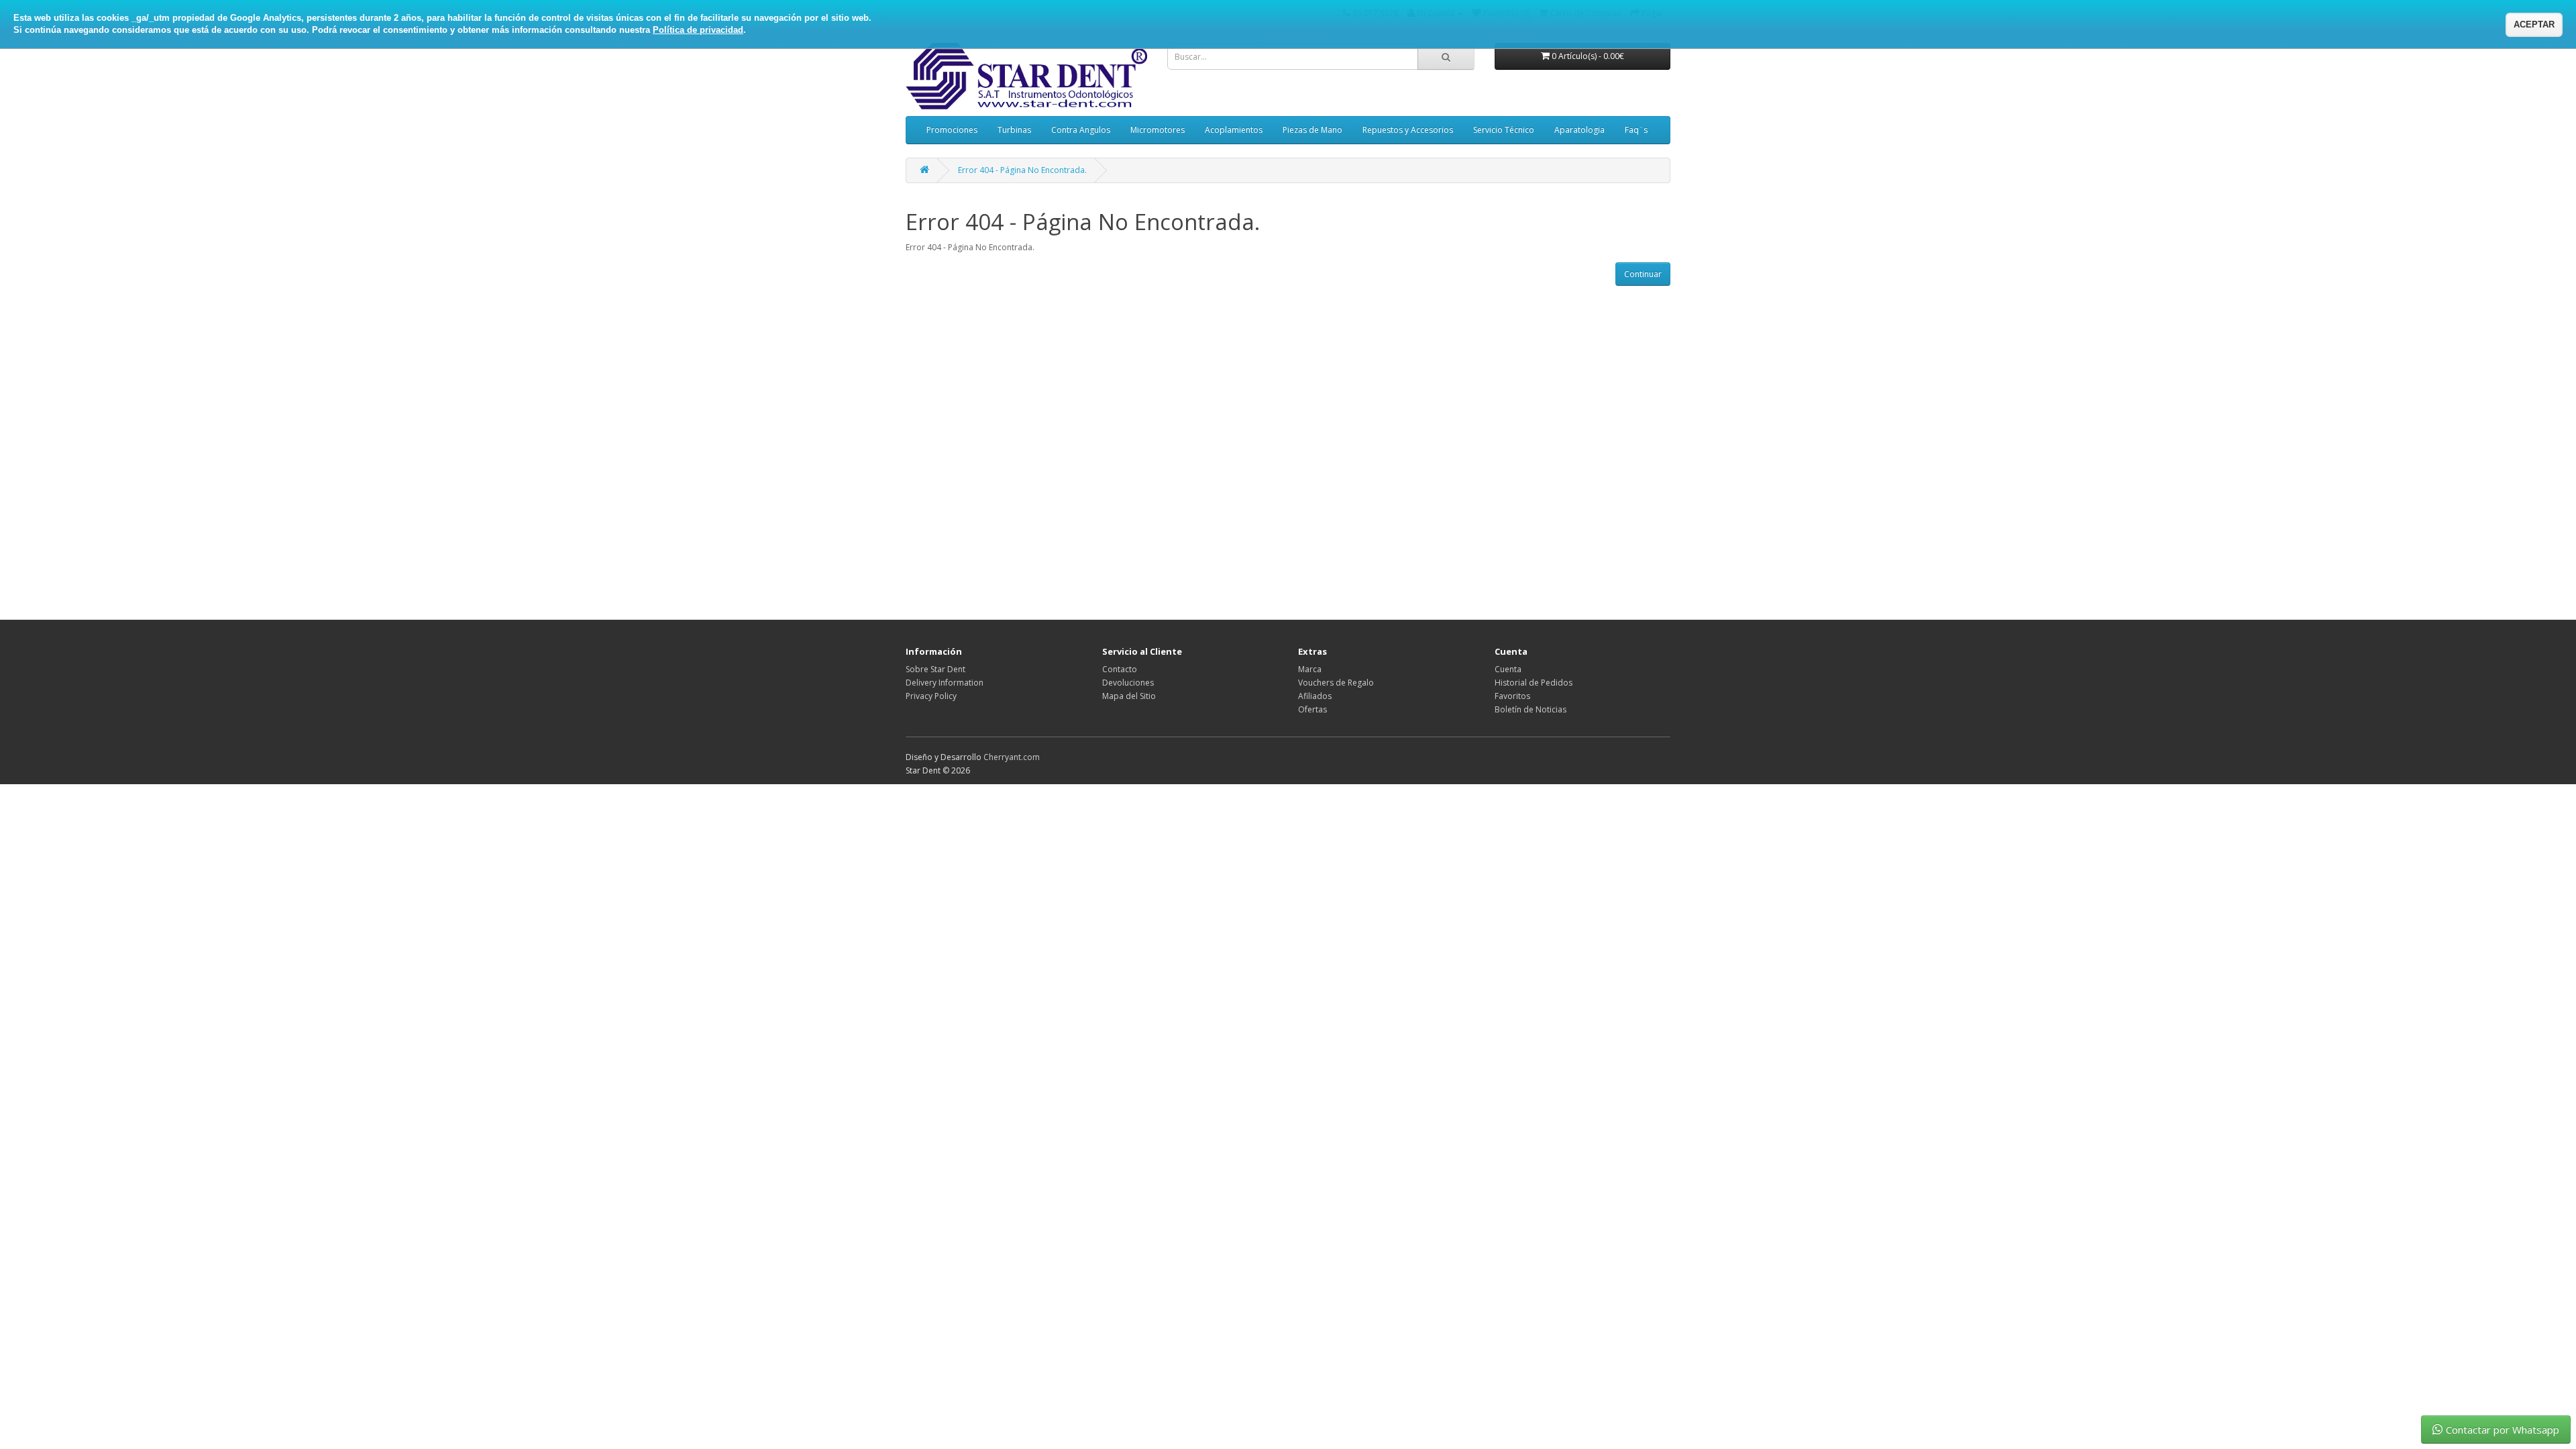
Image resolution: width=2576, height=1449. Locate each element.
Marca (1310, 669)
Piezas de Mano (1312, 130)
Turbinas (1014, 130)
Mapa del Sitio (1129, 696)
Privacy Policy (931, 696)
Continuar (1643, 274)
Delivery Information (945, 683)
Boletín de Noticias (1531, 709)
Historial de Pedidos (1534, 683)
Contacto (1120, 669)
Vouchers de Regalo (1336, 683)
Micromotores (1158, 130)
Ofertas (1312, 709)
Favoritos (1512, 696)
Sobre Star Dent (935, 669)
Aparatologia (1579, 130)
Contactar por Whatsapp (2503, 1430)
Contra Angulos (1081, 130)
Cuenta (1508, 669)
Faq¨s (1636, 130)
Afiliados (1315, 696)
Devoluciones (1128, 683)
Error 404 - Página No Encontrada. (1022, 170)
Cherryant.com (1012, 757)
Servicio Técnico (1504, 130)
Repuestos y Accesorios (1408, 130)
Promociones (952, 130)
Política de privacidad (698, 30)
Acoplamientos (1234, 130)
